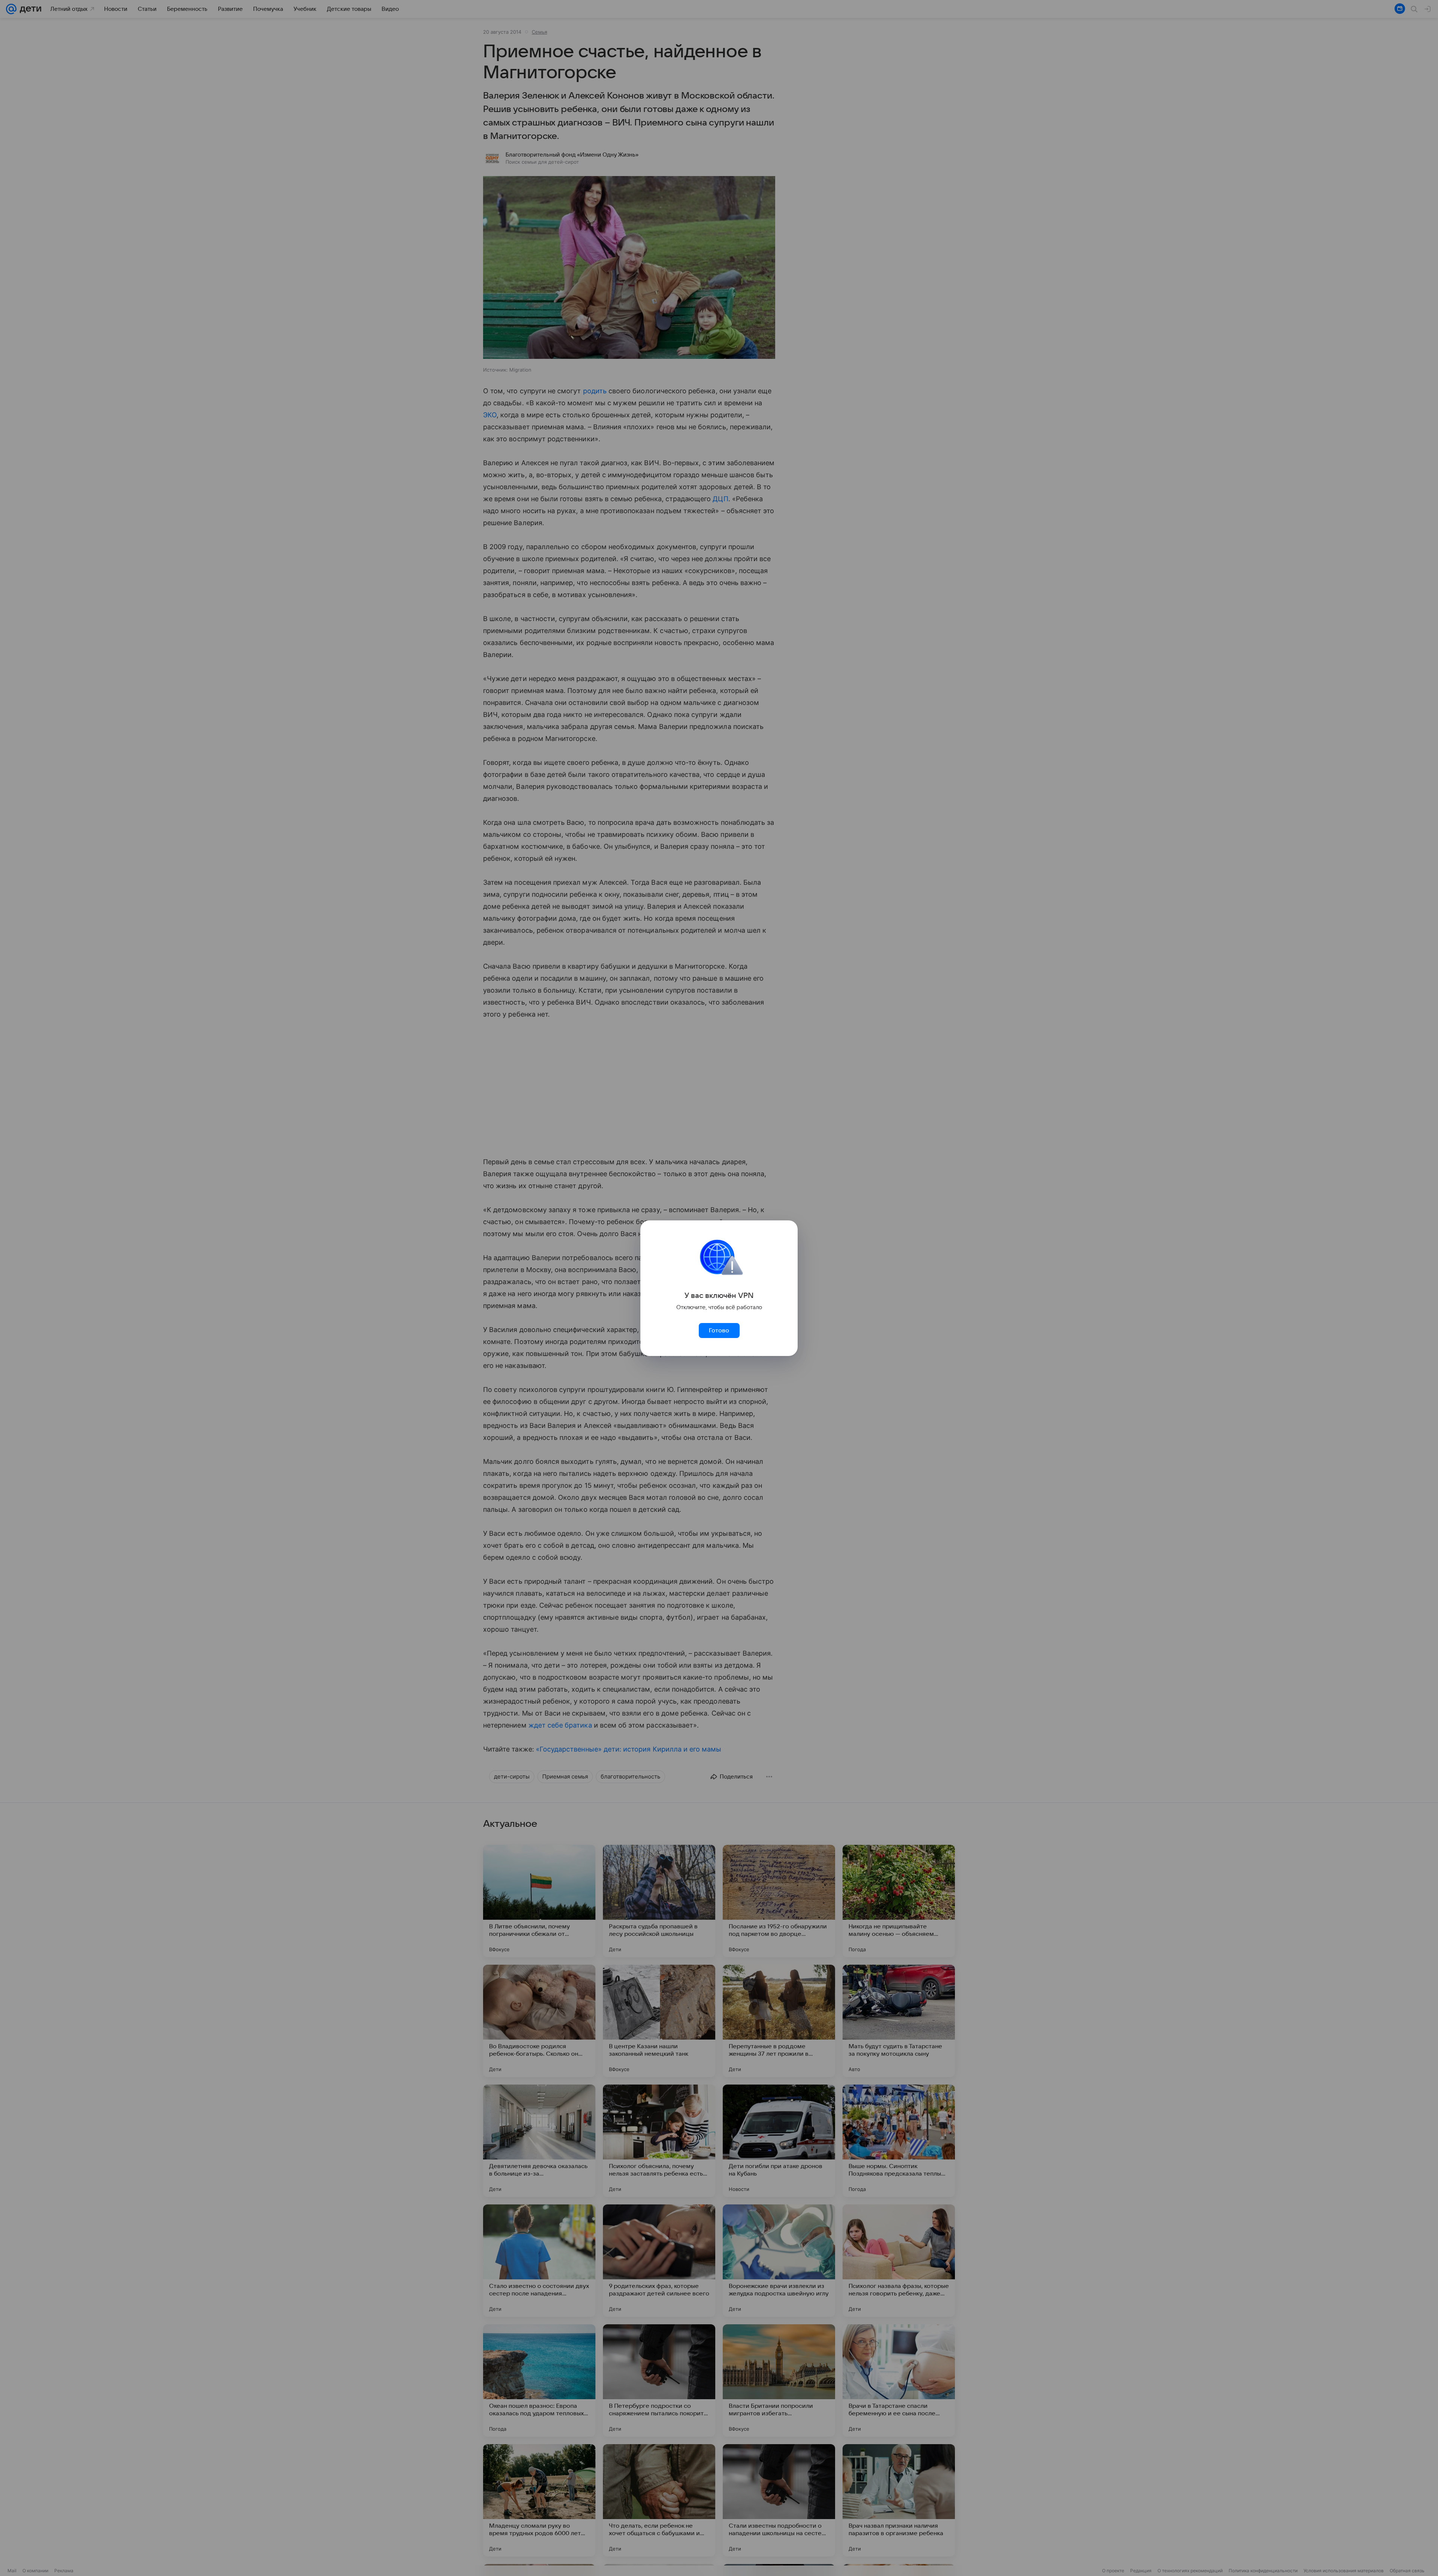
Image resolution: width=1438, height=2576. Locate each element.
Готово (719, 1331)
